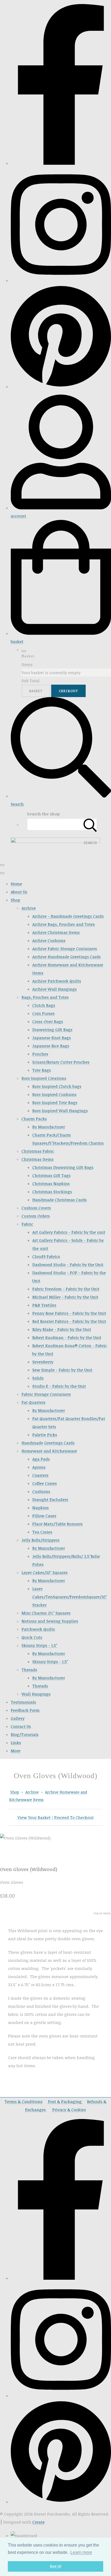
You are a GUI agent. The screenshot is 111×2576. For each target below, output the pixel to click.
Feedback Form (25, 1710)
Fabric (27, 1224)
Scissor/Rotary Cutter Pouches (61, 1062)
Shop (15, 900)
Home (16, 884)
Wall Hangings (36, 1694)
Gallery (18, 1718)
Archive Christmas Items (56, 932)
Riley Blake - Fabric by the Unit (62, 1329)
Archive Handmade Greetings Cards (67, 957)
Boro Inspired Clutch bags (57, 1086)
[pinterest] (61, 386)
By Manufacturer (49, 1127)
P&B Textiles (44, 1305)
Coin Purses (44, 1013)
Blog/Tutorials (25, 1734)
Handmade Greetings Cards (48, 1443)
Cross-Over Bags (48, 1021)
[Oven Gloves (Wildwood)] (8, 1854)
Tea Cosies (42, 1532)
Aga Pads (41, 1459)
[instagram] (61, 280)
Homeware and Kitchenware (49, 1451)
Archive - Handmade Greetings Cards (68, 916)
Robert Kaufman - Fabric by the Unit (67, 1337)
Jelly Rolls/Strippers (41, 1540)
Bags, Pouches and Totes (45, 997)
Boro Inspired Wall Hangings (60, 1111)
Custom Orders (36, 1216)
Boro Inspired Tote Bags (55, 1102)
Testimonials (23, 1702)
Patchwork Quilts (38, 1629)
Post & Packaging (65, 2101)
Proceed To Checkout (74, 1817)
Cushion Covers (36, 1208)
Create (39, 2522)
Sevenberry (43, 1362)
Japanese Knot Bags (52, 1038)
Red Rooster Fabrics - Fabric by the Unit (69, 1321)
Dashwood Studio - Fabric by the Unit (68, 1265)
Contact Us (21, 1726)
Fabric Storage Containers (46, 1394)
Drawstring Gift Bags (52, 1030)
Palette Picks (45, 1435)
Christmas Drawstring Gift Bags (63, 1167)
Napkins (41, 1508)
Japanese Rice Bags (51, 1046)
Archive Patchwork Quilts (57, 981)
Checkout (68, 691)
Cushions (41, 1491)
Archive (29, 908)
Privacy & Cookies (69, 2110)
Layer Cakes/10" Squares (45, 1572)
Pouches (40, 1054)
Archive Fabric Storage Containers (65, 949)
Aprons (39, 1467)
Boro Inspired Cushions (54, 1094)
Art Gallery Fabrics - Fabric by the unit (69, 1232)
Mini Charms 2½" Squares (46, 1613)
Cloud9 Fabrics (46, 1256)
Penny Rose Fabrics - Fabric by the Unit (69, 1313)
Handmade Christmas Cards (60, 1200)
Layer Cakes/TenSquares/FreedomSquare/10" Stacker (70, 1597)
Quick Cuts (32, 1637)
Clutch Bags (44, 1005)
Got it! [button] (56, 2566)
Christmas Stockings (52, 1192)
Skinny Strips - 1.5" (39, 1645)
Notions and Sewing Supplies (50, 1621)
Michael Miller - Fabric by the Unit (65, 1297)
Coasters (40, 1475)
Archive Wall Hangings (55, 989)
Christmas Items (38, 1159)
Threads (29, 1670)
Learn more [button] (81, 2552)
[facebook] (61, 163)
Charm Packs (34, 1119)
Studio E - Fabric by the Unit (59, 1386)
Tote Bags (42, 1070)
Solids (38, 1378)
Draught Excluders (50, 1499)
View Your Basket (34, 1817)
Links (16, 1743)
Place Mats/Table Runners (58, 1524)
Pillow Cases (44, 1516)
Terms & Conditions (24, 2101)
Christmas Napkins (51, 1183)
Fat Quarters (34, 1402)
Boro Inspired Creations (44, 1078)
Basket (36, 691)
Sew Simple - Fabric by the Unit (62, 1370)
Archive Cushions (49, 940)
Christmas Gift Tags (51, 1175)
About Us (19, 892)
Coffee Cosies (45, 1483)
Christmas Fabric (38, 1151)
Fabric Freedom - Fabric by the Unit (66, 1289)
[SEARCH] (90, 824)
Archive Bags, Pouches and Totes (64, 924)
